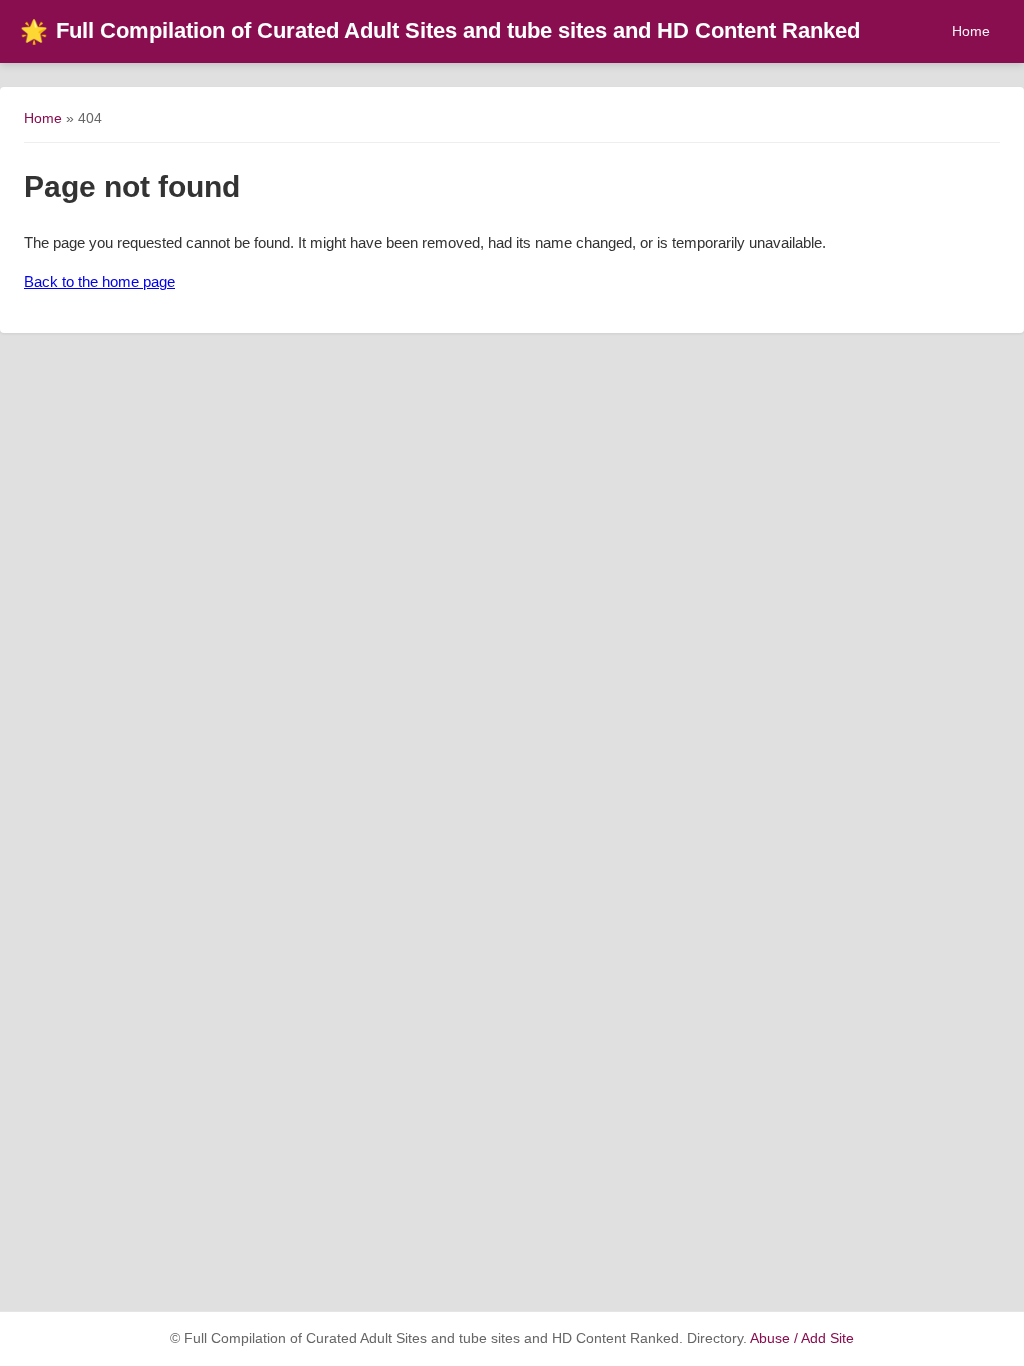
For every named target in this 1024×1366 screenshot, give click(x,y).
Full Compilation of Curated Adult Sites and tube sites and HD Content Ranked (440, 30)
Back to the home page (99, 281)
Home (971, 31)
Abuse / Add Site (802, 1338)
